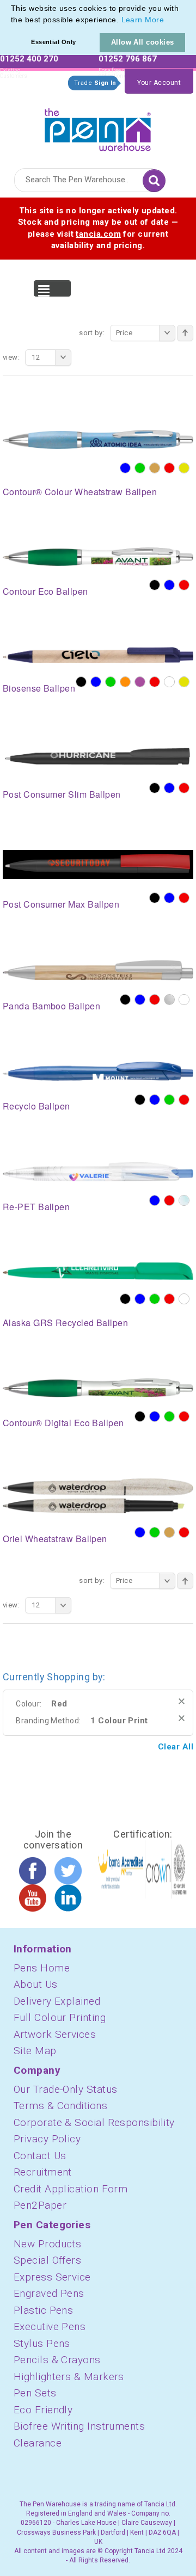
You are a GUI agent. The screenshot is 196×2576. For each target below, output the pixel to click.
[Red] (169, 468)
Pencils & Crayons (57, 2360)
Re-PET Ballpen (36, 1207)
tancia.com (98, 234)
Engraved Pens (49, 2293)
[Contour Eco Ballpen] (98, 556)
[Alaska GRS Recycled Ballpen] (98, 1271)
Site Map (35, 2051)
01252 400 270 (29, 59)
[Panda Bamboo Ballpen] (98, 970)
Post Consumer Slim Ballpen (62, 794)
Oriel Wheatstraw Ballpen (55, 1539)
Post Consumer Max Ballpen (61, 904)
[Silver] (169, 1000)
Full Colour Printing (60, 2017)
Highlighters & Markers (69, 2377)
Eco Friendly (43, 2410)
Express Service (52, 2277)
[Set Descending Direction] (185, 333)
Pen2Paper (40, 2205)
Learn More (143, 20)
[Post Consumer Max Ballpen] (98, 864)
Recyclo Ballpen (36, 1106)
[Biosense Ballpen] (98, 655)
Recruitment (43, 2172)
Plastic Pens (43, 2310)
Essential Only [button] (53, 42)
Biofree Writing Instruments (79, 2426)
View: (11, 357)
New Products (47, 2244)
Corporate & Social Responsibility (94, 2122)
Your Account (159, 83)
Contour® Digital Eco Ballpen (63, 1423)
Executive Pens (50, 2327)
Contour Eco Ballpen (45, 591)
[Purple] (140, 682)
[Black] (155, 585)
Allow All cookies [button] (143, 42)
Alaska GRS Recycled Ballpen (65, 1323)
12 (36, 357)
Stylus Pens (42, 2343)
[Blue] (125, 468)
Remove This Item (182, 1701)
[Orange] (125, 682)
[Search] (154, 181)
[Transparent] (184, 1200)
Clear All (176, 1747)
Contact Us (40, 2156)
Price (124, 333)
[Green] (140, 468)
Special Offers (47, 2260)
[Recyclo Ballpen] (98, 1070)
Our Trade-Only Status (65, 2089)
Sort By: (92, 333)
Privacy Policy (47, 2139)
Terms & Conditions (60, 2106)
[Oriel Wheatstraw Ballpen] (98, 1495)
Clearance (38, 2443)
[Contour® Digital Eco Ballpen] (98, 1388)
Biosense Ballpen (39, 688)
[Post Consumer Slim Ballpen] (98, 756)
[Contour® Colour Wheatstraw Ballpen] (98, 439)
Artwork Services (55, 2034)
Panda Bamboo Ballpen (51, 1006)
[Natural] (155, 468)
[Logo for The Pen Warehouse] (98, 127)
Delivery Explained (57, 2001)
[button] (168, 21)
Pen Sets (35, 2393)
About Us (36, 1984)
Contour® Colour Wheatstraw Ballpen (80, 492)
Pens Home (42, 1968)
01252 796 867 (128, 59)
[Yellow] (184, 468)
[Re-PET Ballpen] (98, 1171)
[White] (169, 682)
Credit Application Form (71, 2189)
